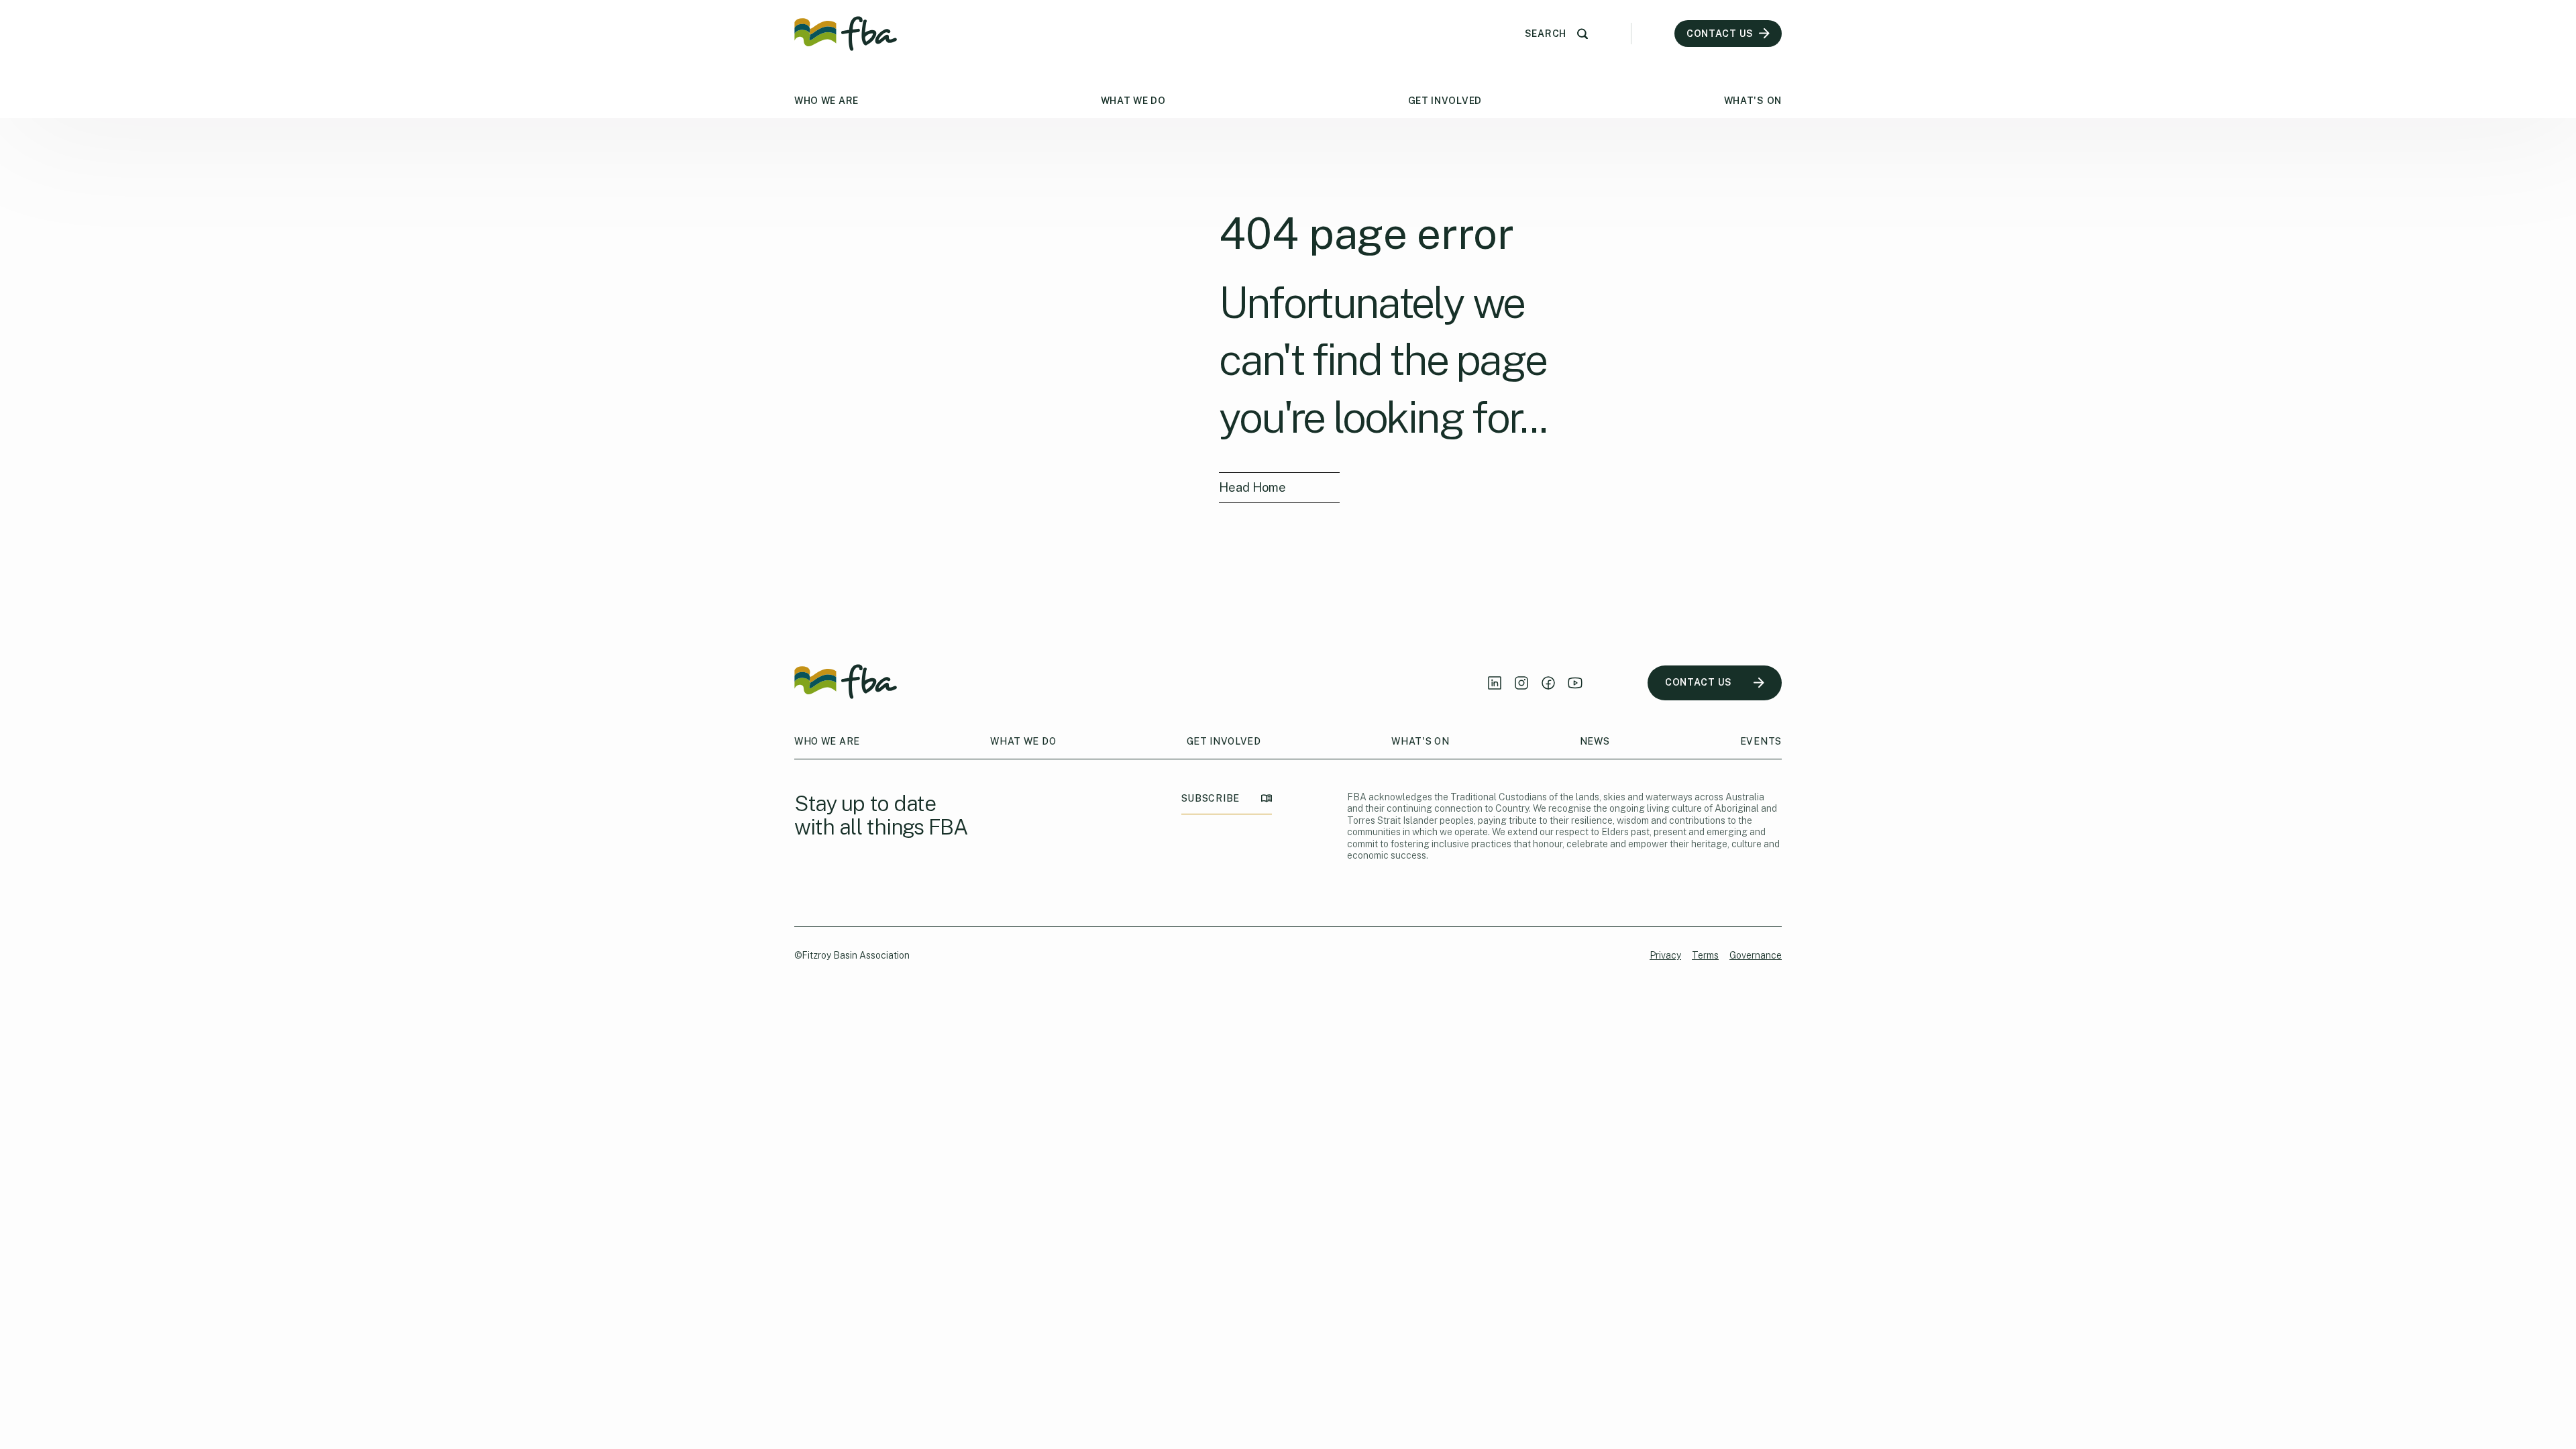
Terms (1705, 955)
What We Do (1133, 101)
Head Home (1252, 487)
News (1595, 741)
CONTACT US (1699, 682)
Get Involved (1445, 101)
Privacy (1665, 955)
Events (1761, 741)
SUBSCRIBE (1211, 798)
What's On (1753, 101)
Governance (1756, 955)
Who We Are (826, 101)
